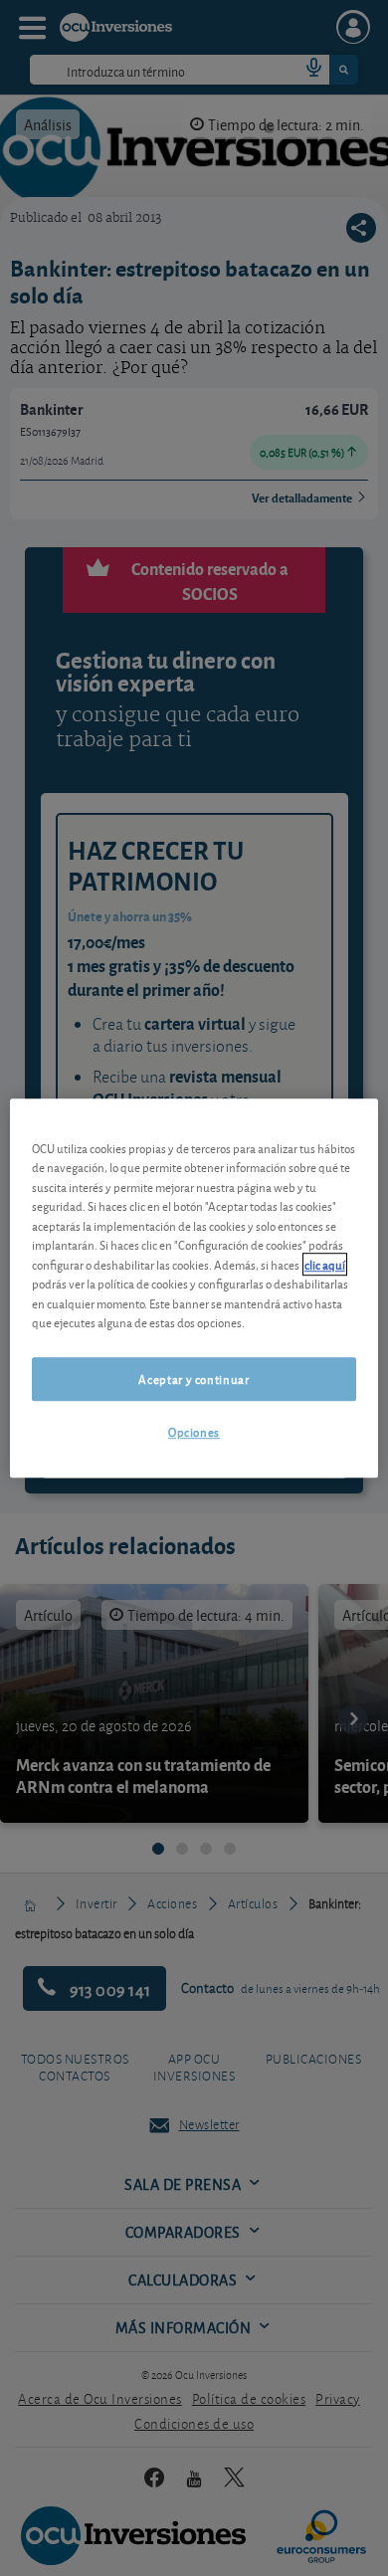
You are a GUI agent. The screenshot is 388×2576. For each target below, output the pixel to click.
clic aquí (325, 1264)
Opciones (194, 1431)
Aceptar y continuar (194, 1379)
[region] (194, 1288)
